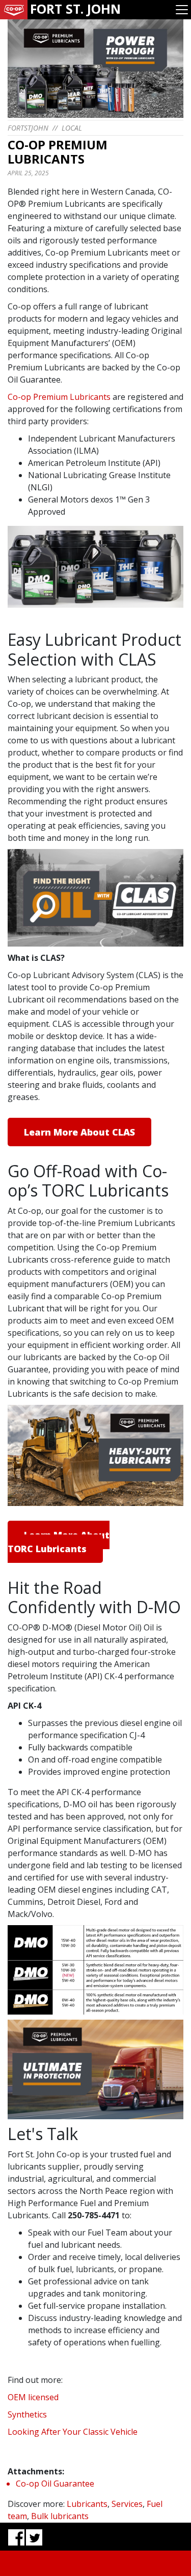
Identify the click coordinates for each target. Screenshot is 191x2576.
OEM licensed (33, 2397)
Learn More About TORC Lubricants (59, 1542)
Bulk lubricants (60, 2516)
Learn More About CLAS (79, 1132)
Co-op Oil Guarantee (55, 2484)
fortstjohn (28, 128)
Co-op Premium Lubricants (59, 397)
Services (127, 2504)
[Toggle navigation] (182, 10)
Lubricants (87, 2504)
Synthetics (27, 2414)
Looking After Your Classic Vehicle (73, 2432)
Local (72, 128)
